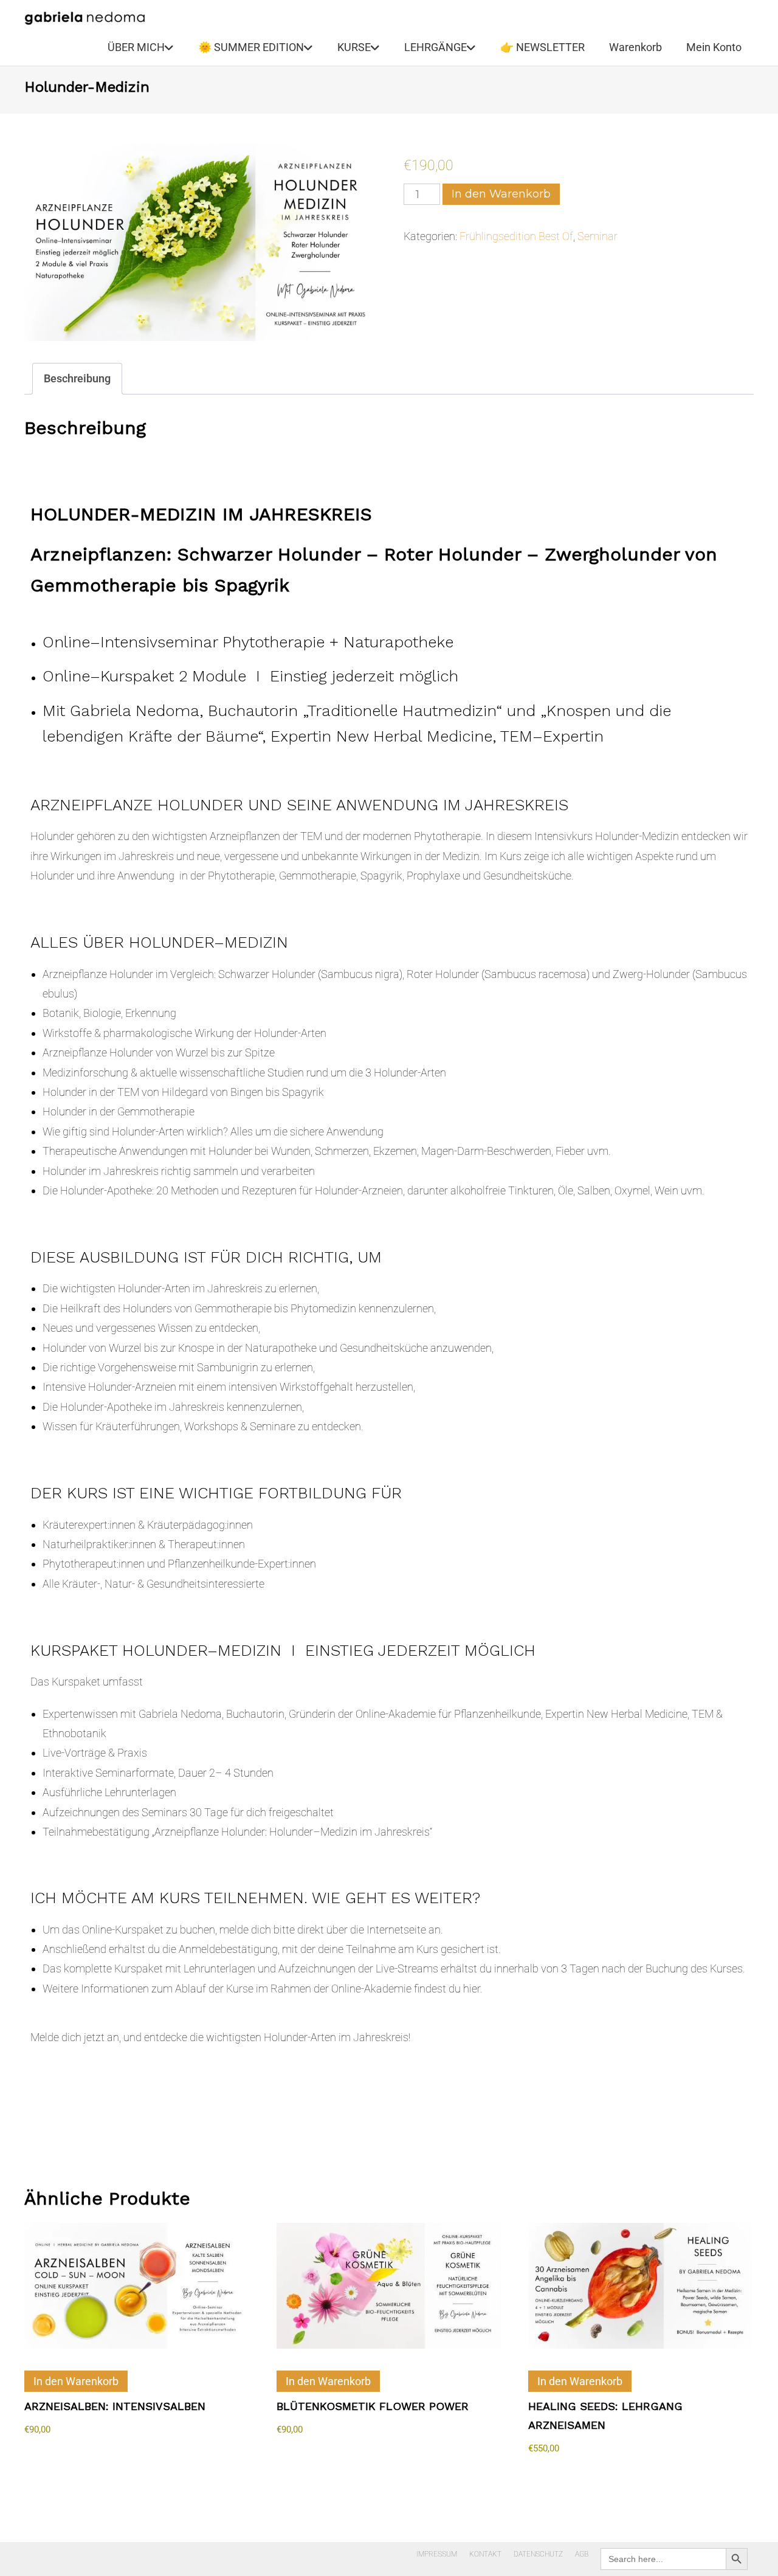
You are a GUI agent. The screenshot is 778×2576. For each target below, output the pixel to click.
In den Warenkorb (501, 194)
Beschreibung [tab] (77, 378)
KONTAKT (485, 2554)
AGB (582, 2554)
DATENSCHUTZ (538, 2554)
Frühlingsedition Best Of (516, 236)
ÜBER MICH (136, 47)
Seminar (597, 236)
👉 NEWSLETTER (542, 47)
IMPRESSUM (437, 2554)
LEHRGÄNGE (435, 47)
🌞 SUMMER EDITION (251, 47)
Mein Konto (714, 47)
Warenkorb (635, 47)
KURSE (354, 47)
